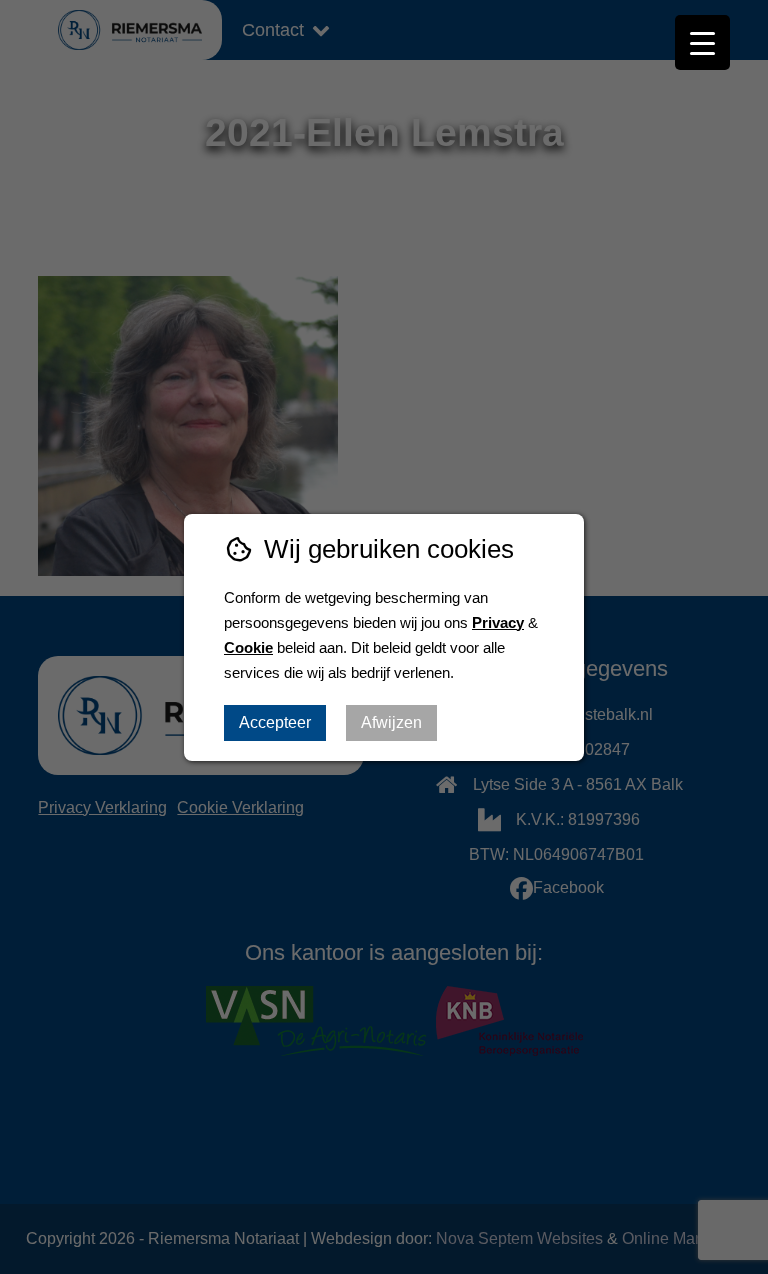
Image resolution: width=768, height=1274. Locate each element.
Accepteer (275, 722)
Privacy (498, 622)
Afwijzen (391, 722)
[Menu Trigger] (702, 42)
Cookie (248, 647)
